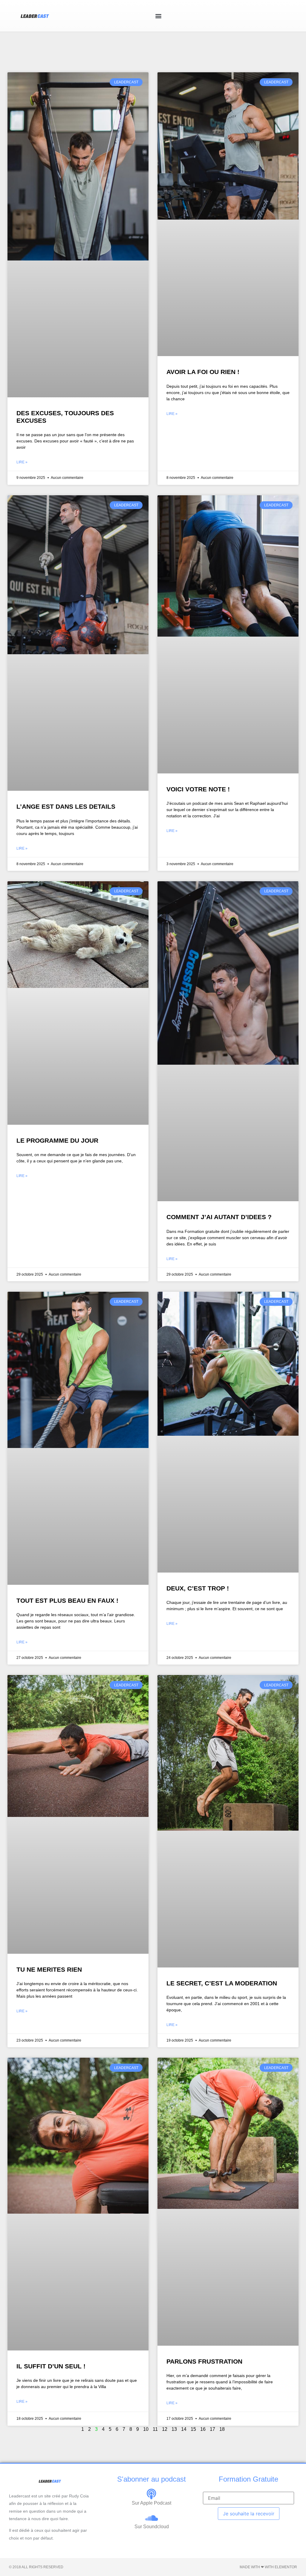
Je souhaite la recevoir (249, 2514)
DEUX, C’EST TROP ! (198, 1588)
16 (203, 2429)
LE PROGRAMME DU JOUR (57, 1140)
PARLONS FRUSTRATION (204, 2361)
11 (155, 2429)
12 (165, 2429)
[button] (159, 16)
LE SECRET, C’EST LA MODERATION (222, 1983)
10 (146, 2429)
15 (193, 2429)
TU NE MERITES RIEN (49, 1969)
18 (222, 2429)
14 (184, 2429)
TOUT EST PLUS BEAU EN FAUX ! (67, 1600)
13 (174, 2429)
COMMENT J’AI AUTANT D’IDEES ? (219, 1217)
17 (212, 2429)
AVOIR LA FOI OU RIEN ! (203, 372)
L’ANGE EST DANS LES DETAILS (66, 806)
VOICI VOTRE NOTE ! (198, 789)
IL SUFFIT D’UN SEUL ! (51, 2366)
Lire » (22, 462)
